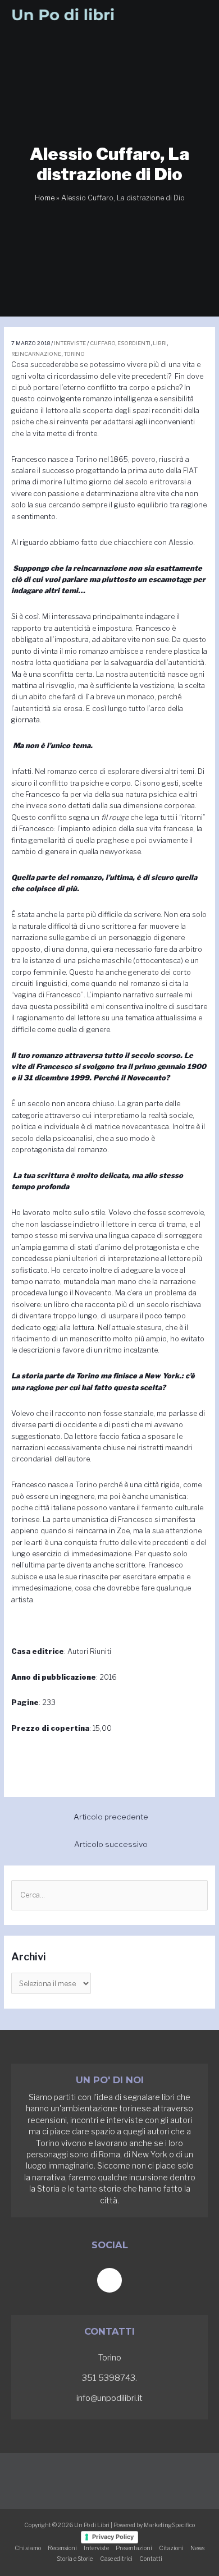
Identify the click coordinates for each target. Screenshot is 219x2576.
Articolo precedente (111, 1817)
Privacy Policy (113, 2537)
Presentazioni (134, 2548)
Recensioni (62, 2548)
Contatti (151, 2559)
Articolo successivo (111, 1844)
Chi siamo (28, 2548)
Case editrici (116, 2559)
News (197, 2548)
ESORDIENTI (134, 343)
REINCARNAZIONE (36, 354)
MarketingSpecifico (169, 2525)
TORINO (74, 354)
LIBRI (160, 343)
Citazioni (171, 2548)
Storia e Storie (75, 2559)
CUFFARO (102, 343)
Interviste (70, 343)
